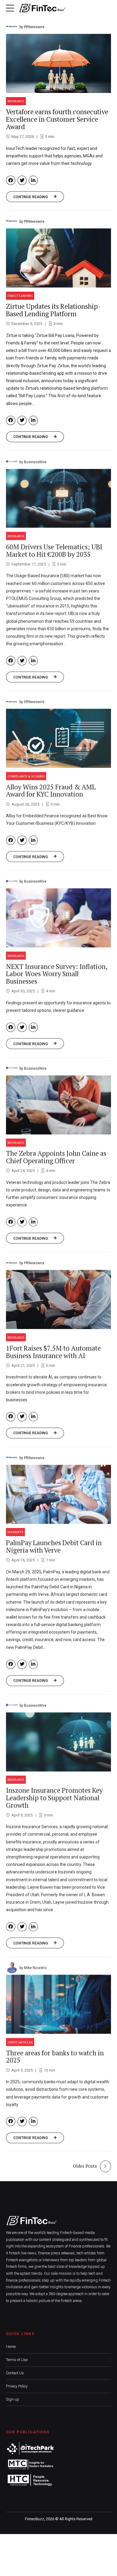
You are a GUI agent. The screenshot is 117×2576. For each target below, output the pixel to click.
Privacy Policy (17, 2386)
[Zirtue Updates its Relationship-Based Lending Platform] (58, 258)
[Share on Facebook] (11, 180)
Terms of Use (17, 2360)
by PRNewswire (32, 27)
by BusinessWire (33, 462)
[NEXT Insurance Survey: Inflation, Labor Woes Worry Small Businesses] (58, 917)
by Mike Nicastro (33, 1967)
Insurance (16, 101)
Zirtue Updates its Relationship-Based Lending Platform (53, 310)
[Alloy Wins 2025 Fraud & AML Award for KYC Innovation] (58, 738)
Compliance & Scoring (26, 776)
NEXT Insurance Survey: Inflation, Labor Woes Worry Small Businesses (57, 974)
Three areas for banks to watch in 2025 (55, 2056)
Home (11, 2347)
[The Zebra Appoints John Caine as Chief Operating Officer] (58, 1105)
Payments (15, 1532)
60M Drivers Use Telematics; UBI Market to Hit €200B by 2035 (54, 550)
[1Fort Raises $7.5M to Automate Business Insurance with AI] (58, 1299)
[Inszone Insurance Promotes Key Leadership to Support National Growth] (58, 1742)
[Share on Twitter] (22, 180)
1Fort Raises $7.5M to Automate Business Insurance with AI (53, 1351)
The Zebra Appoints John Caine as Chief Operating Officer (56, 1157)
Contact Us (15, 2373)
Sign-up (13, 2399)
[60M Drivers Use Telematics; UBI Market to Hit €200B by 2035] (58, 498)
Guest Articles (20, 2042)
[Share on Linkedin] (33, 180)
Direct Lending (20, 296)
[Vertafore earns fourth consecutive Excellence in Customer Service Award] (58, 63)
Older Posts (85, 2166)
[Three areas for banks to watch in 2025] (58, 2004)
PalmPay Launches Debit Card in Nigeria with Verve (54, 1546)
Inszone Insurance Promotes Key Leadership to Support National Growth (54, 1797)
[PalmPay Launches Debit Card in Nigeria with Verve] (58, 1494)
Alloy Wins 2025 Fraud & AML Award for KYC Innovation (51, 790)
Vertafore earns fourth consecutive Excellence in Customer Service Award (57, 119)
